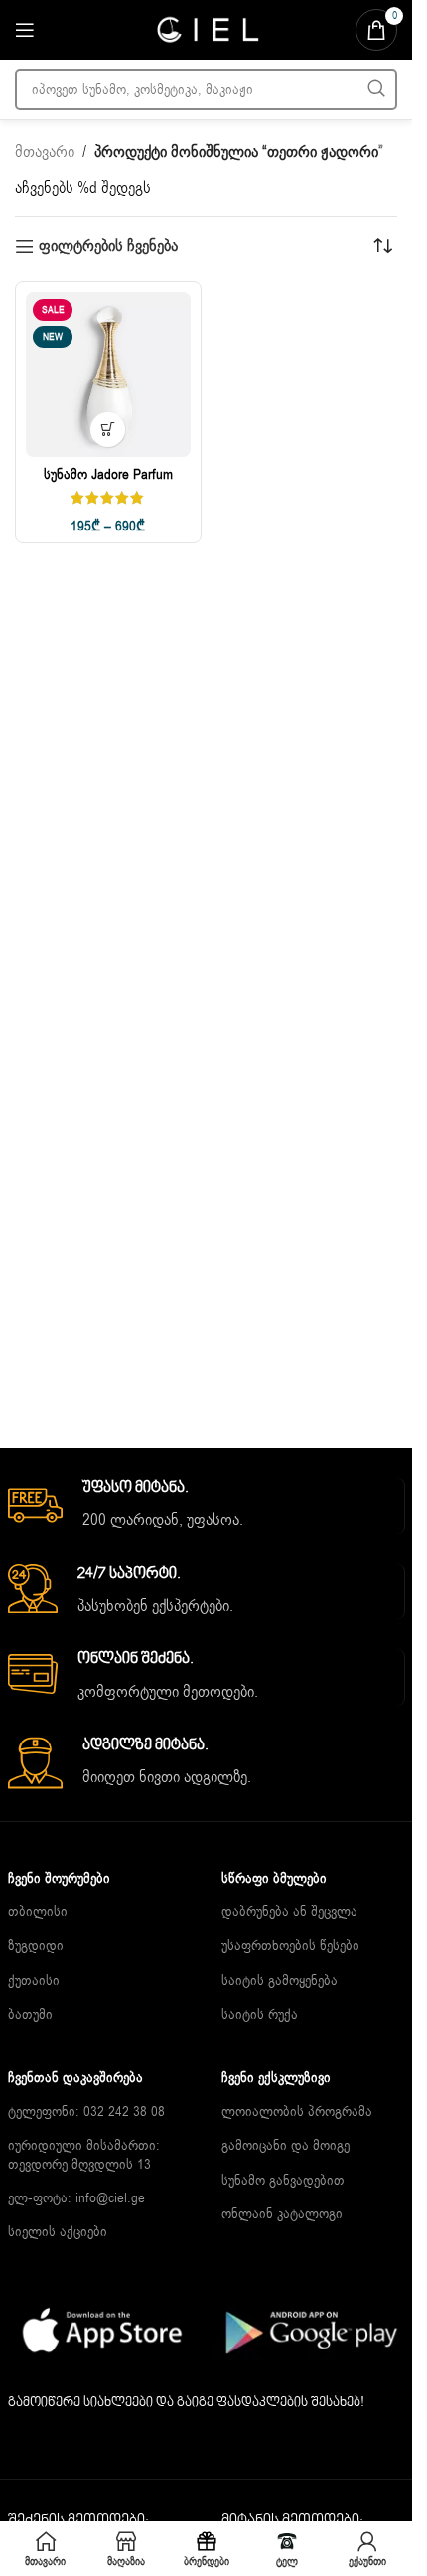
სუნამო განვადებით (283, 2180)
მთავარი (45, 152)
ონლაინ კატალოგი (282, 2214)
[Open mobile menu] (25, 30)
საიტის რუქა (260, 2014)
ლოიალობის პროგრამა (297, 2112)
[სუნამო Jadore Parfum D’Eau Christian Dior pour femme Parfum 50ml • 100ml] (108, 375)
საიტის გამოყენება (280, 1980)
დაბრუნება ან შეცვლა (289, 1912)
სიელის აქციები (58, 2232)
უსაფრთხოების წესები (290, 1946)
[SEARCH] (376, 89)
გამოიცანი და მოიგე (285, 2145)
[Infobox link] (206, 1506)
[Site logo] (207, 29)
